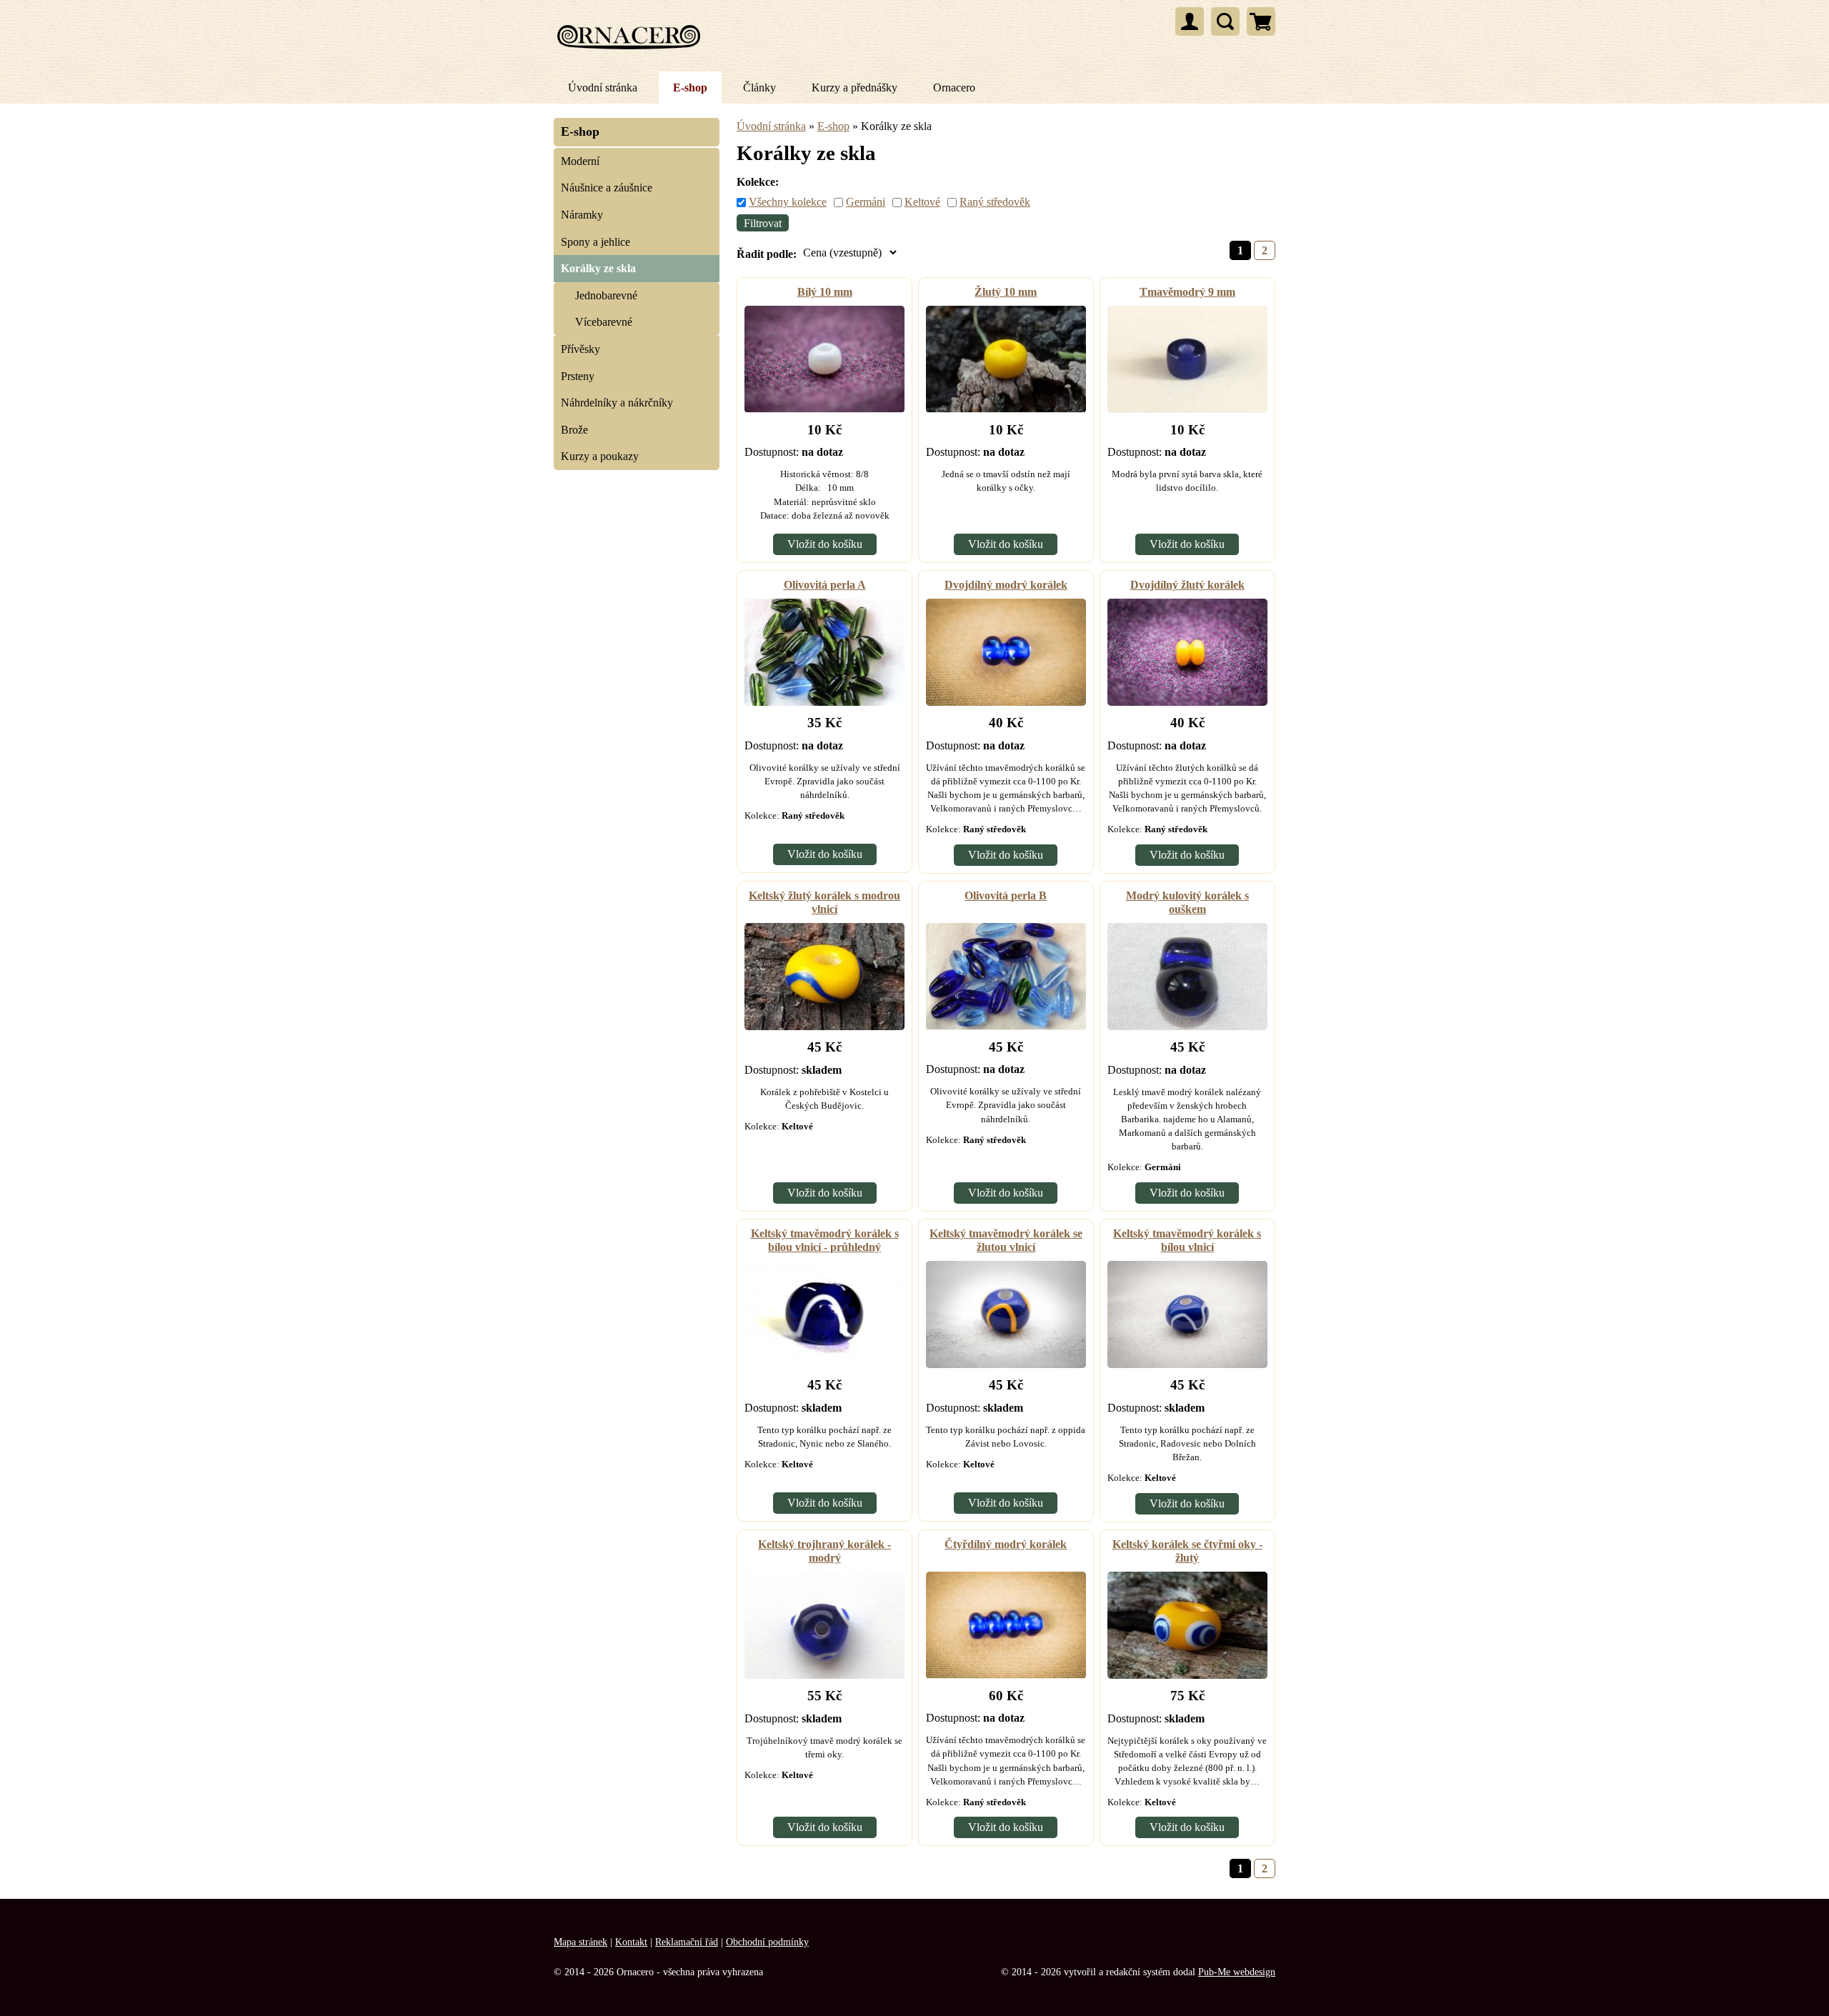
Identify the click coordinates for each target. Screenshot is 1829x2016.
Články (759, 88)
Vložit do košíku (825, 544)
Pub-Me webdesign (1237, 1972)
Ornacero (954, 88)
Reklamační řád (687, 1942)
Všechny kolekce (788, 202)
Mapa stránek (580, 1942)
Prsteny (578, 376)
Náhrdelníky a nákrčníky (617, 403)
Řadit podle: (767, 254)
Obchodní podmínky (767, 1942)
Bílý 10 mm (825, 292)
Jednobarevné (606, 295)
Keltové (922, 202)
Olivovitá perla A (825, 585)
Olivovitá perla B (1006, 895)
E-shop (690, 88)
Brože (574, 430)
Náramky (582, 215)
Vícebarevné (604, 322)
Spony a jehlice (595, 242)
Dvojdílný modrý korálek (1006, 585)
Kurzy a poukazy (600, 456)
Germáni (866, 202)
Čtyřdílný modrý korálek (1006, 1544)
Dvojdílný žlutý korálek (1187, 585)
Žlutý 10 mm (1006, 292)
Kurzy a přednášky (854, 88)
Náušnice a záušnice (607, 188)
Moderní (580, 161)
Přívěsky (580, 349)
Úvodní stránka (603, 88)
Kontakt (631, 1942)
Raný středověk (995, 202)
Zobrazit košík (1261, 21)
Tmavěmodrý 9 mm (1187, 292)
